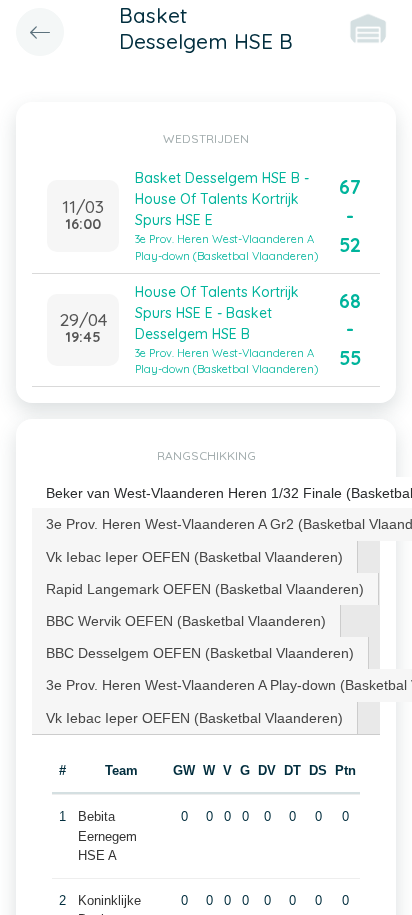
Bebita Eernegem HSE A (107, 836)
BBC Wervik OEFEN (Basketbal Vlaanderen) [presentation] (186, 621)
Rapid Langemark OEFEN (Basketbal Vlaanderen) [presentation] (205, 589)
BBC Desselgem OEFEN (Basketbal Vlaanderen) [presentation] (200, 653)
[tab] (195, 557)
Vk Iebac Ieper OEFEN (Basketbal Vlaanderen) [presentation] (194, 557)
